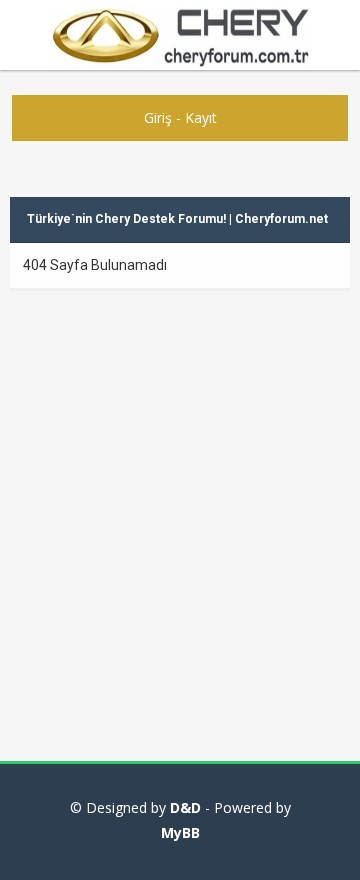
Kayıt (201, 117)
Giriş (158, 117)
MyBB (180, 832)
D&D (185, 807)
